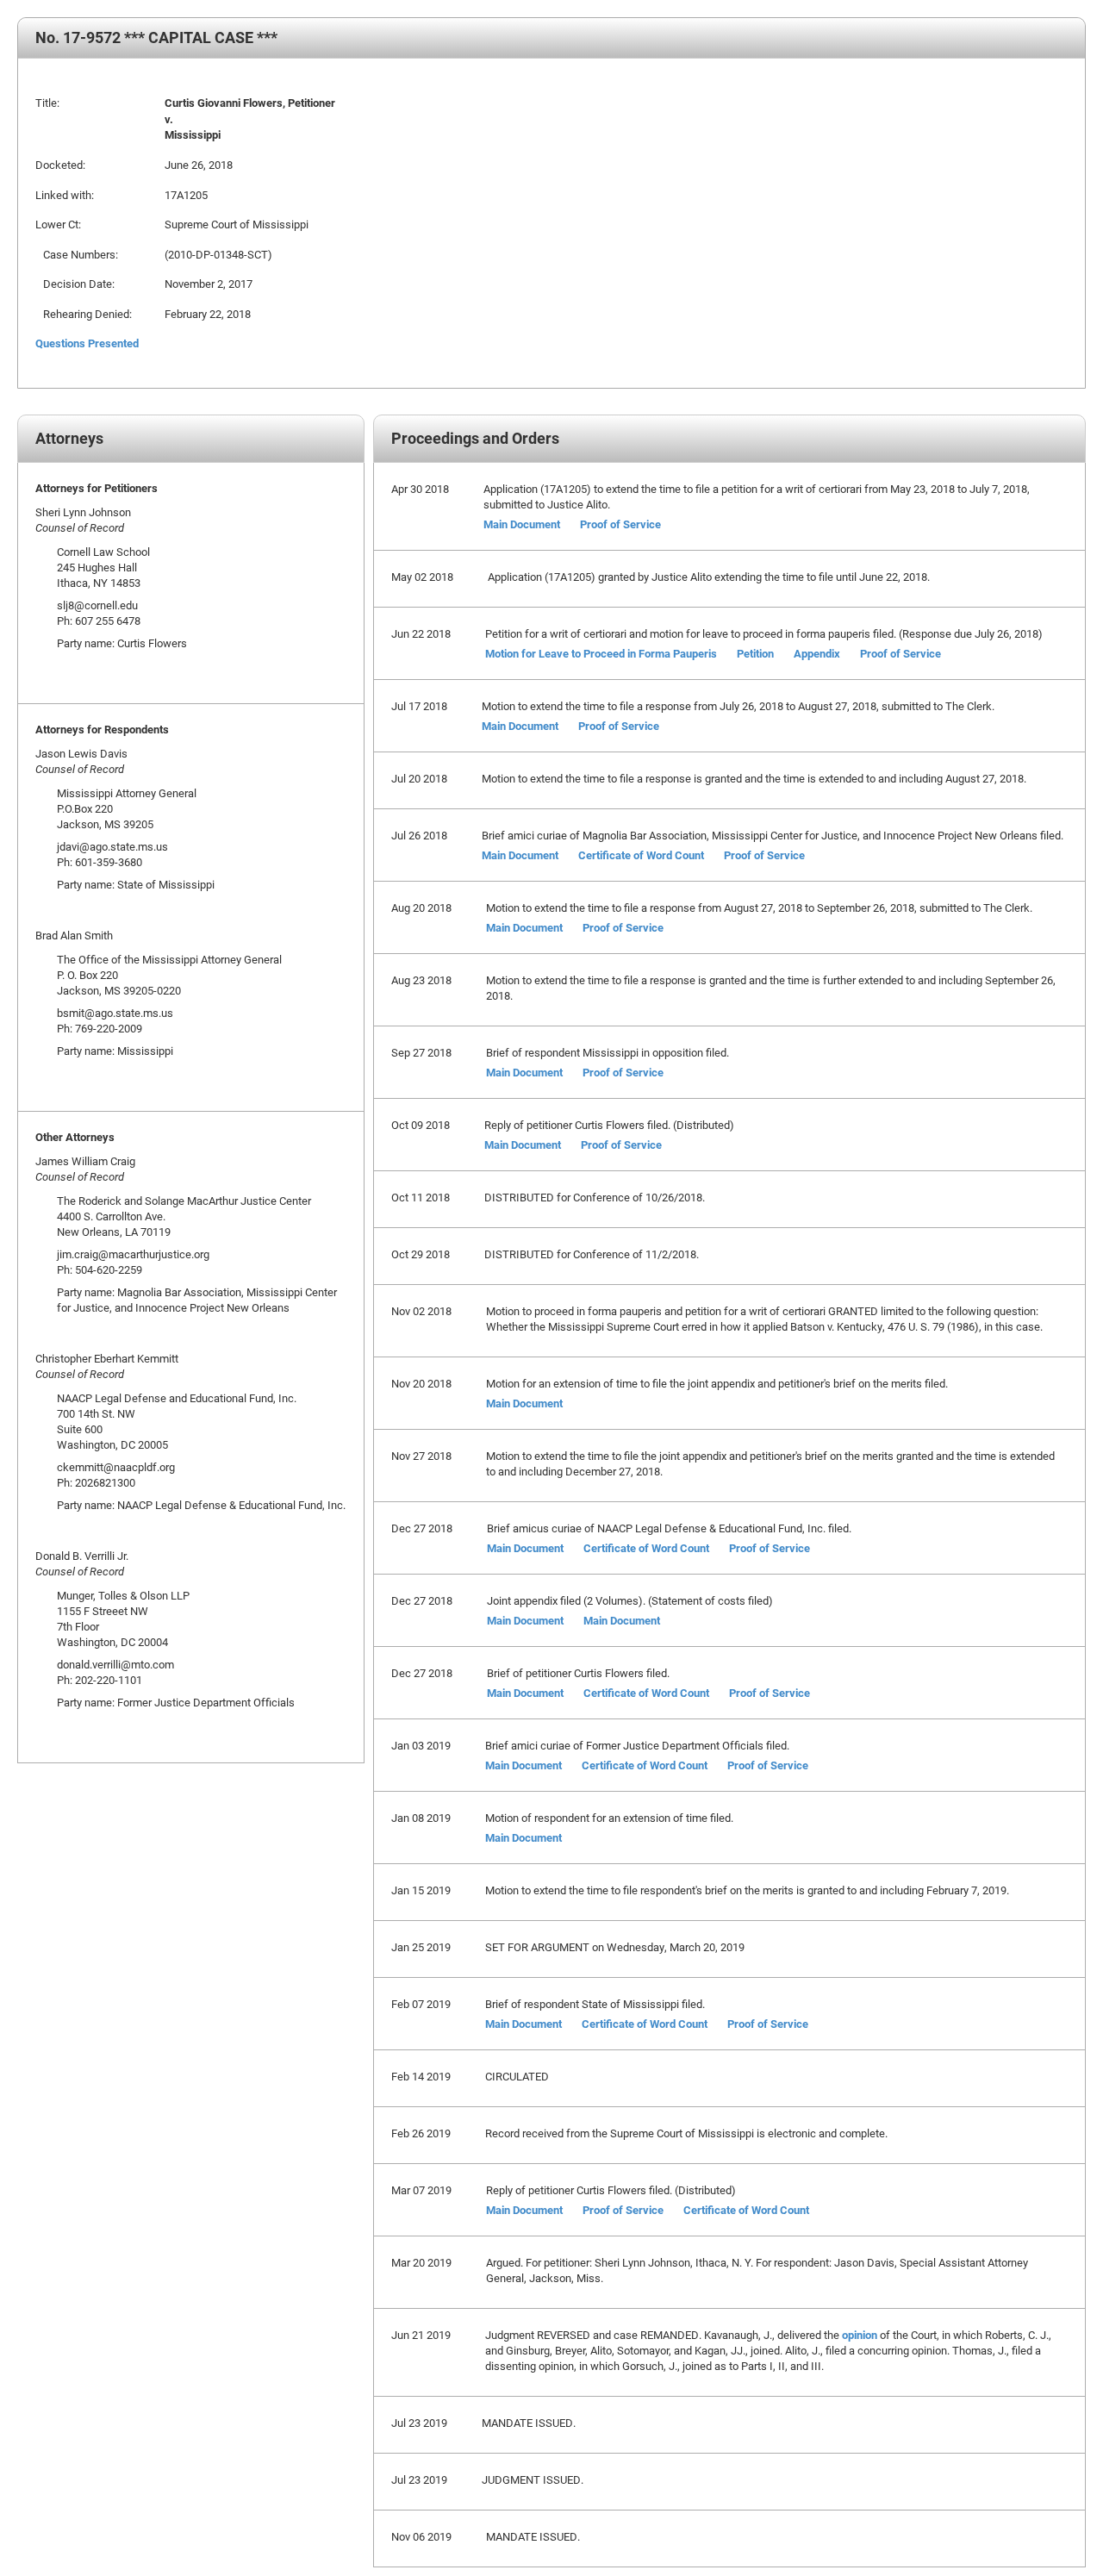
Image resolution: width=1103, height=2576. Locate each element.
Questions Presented (87, 343)
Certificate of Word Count (641, 855)
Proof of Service (620, 524)
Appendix (817, 653)
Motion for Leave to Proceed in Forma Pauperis (601, 653)
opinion (860, 2335)
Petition (755, 653)
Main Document (522, 524)
